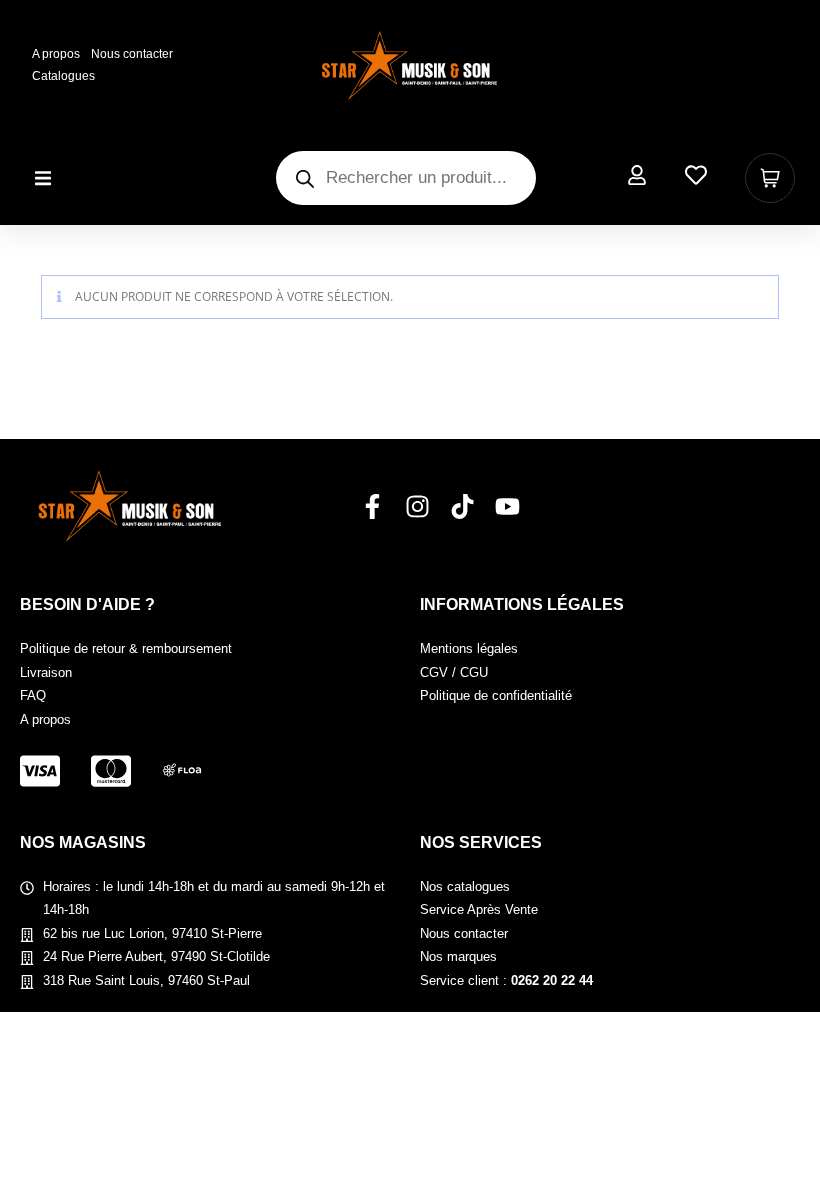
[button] (42, 178)
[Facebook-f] (372, 506)
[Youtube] (507, 506)
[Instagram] (417, 506)
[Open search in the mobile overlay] (406, 178)
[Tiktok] (462, 506)
